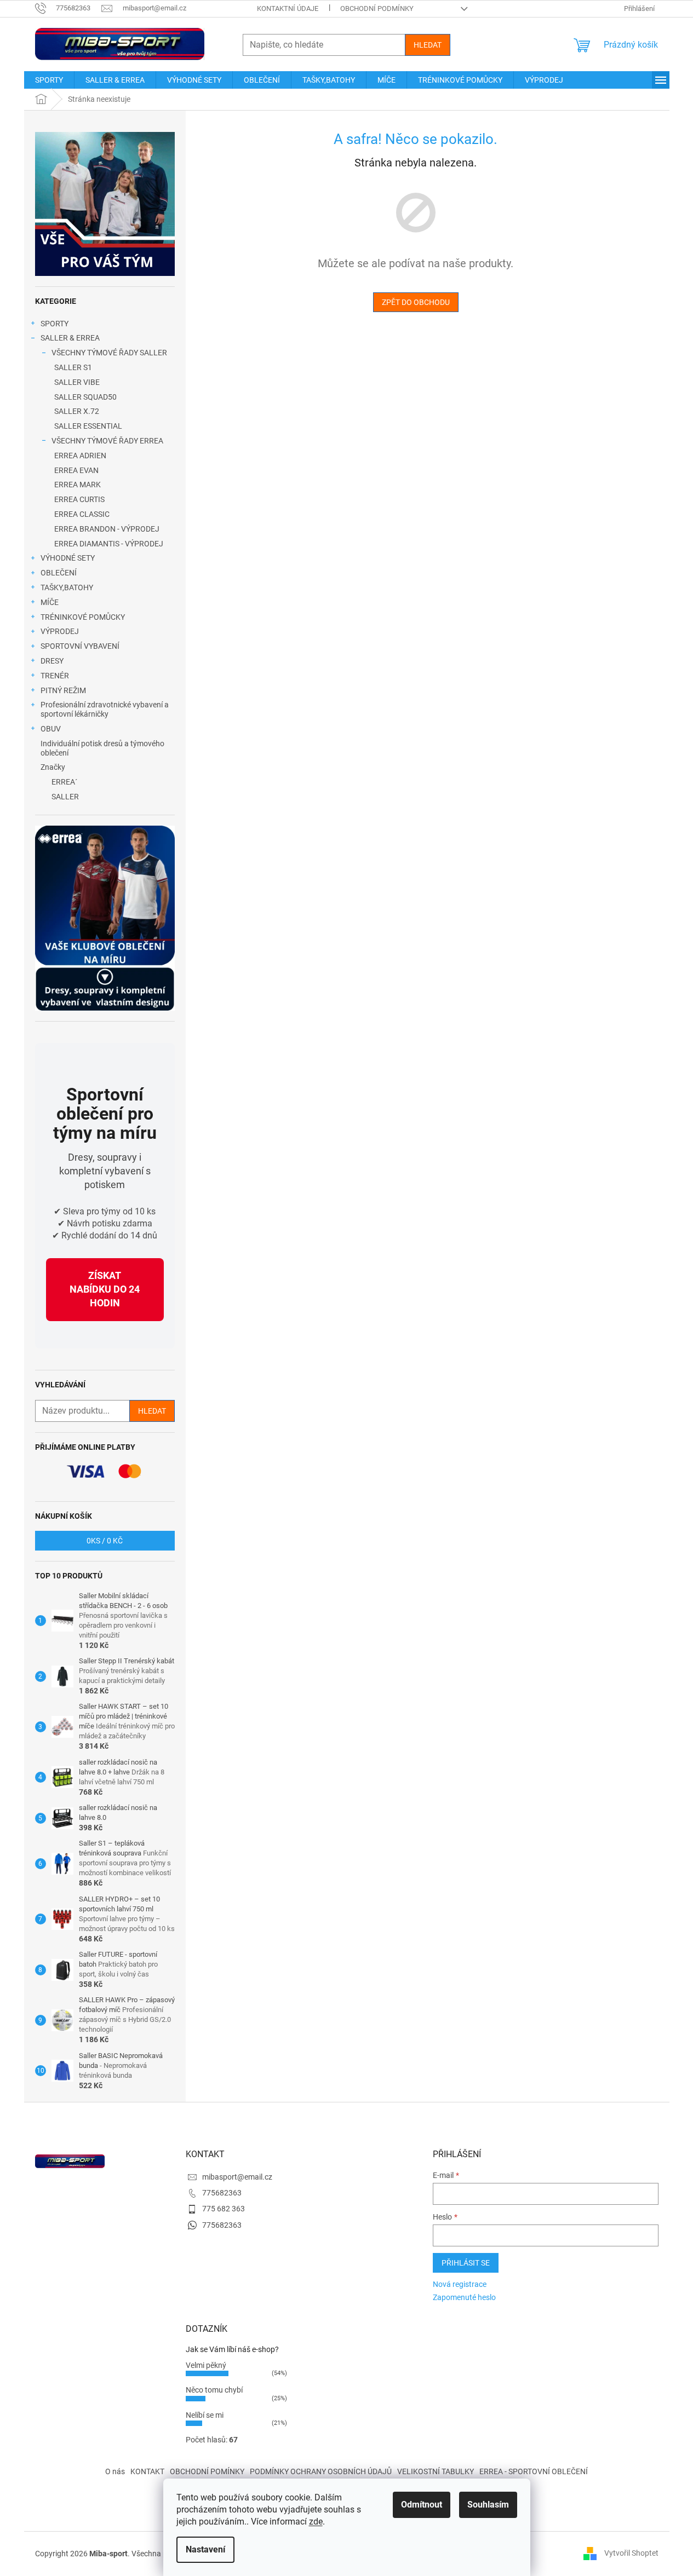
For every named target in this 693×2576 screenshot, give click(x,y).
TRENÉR (55, 676)
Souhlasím (488, 2505)
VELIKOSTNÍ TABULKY (436, 2471)
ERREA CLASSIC (82, 514)
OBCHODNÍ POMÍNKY (207, 2471)
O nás (115, 2471)
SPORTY (55, 324)
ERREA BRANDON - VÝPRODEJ (107, 529)
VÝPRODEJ (60, 631)
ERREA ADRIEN (80, 456)
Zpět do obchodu (416, 302)
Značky (53, 767)
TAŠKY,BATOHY (67, 587)
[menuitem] (49, 80)
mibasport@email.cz (237, 2177)
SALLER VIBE (77, 382)
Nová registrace (460, 2284)
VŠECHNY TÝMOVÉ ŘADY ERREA (107, 441)
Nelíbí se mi (205, 2415)
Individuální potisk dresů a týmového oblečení (102, 748)
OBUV (51, 729)
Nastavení (205, 2549)
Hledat (428, 45)
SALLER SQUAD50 (85, 397)
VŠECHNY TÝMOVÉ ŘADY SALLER (109, 353)
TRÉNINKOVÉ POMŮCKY (83, 617)
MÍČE (50, 602)
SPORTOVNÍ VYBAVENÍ (80, 646)
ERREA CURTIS (79, 499)
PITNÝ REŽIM (63, 690)
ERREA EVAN (76, 470)
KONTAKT (147, 2471)
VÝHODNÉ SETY (68, 558)
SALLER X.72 (77, 411)
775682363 (222, 2193)
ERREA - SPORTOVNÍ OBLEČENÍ (534, 2471)
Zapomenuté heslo (464, 2297)
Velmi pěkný (206, 2365)
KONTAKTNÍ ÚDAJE (288, 8)
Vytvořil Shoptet (631, 2553)
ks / (105, 1541)
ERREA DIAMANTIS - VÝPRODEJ (109, 544)
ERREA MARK (78, 485)
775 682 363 (224, 2209)
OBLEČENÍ (59, 573)
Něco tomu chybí (214, 2390)
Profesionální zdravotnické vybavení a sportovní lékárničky (105, 709)
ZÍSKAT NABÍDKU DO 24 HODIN (105, 1289)
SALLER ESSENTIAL (88, 426)
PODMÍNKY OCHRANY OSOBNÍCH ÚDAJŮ (321, 2471)
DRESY (52, 661)
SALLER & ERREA (70, 338)
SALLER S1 (73, 367)
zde (316, 2522)
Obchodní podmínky (377, 8)
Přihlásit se (466, 2263)
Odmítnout (422, 2505)
